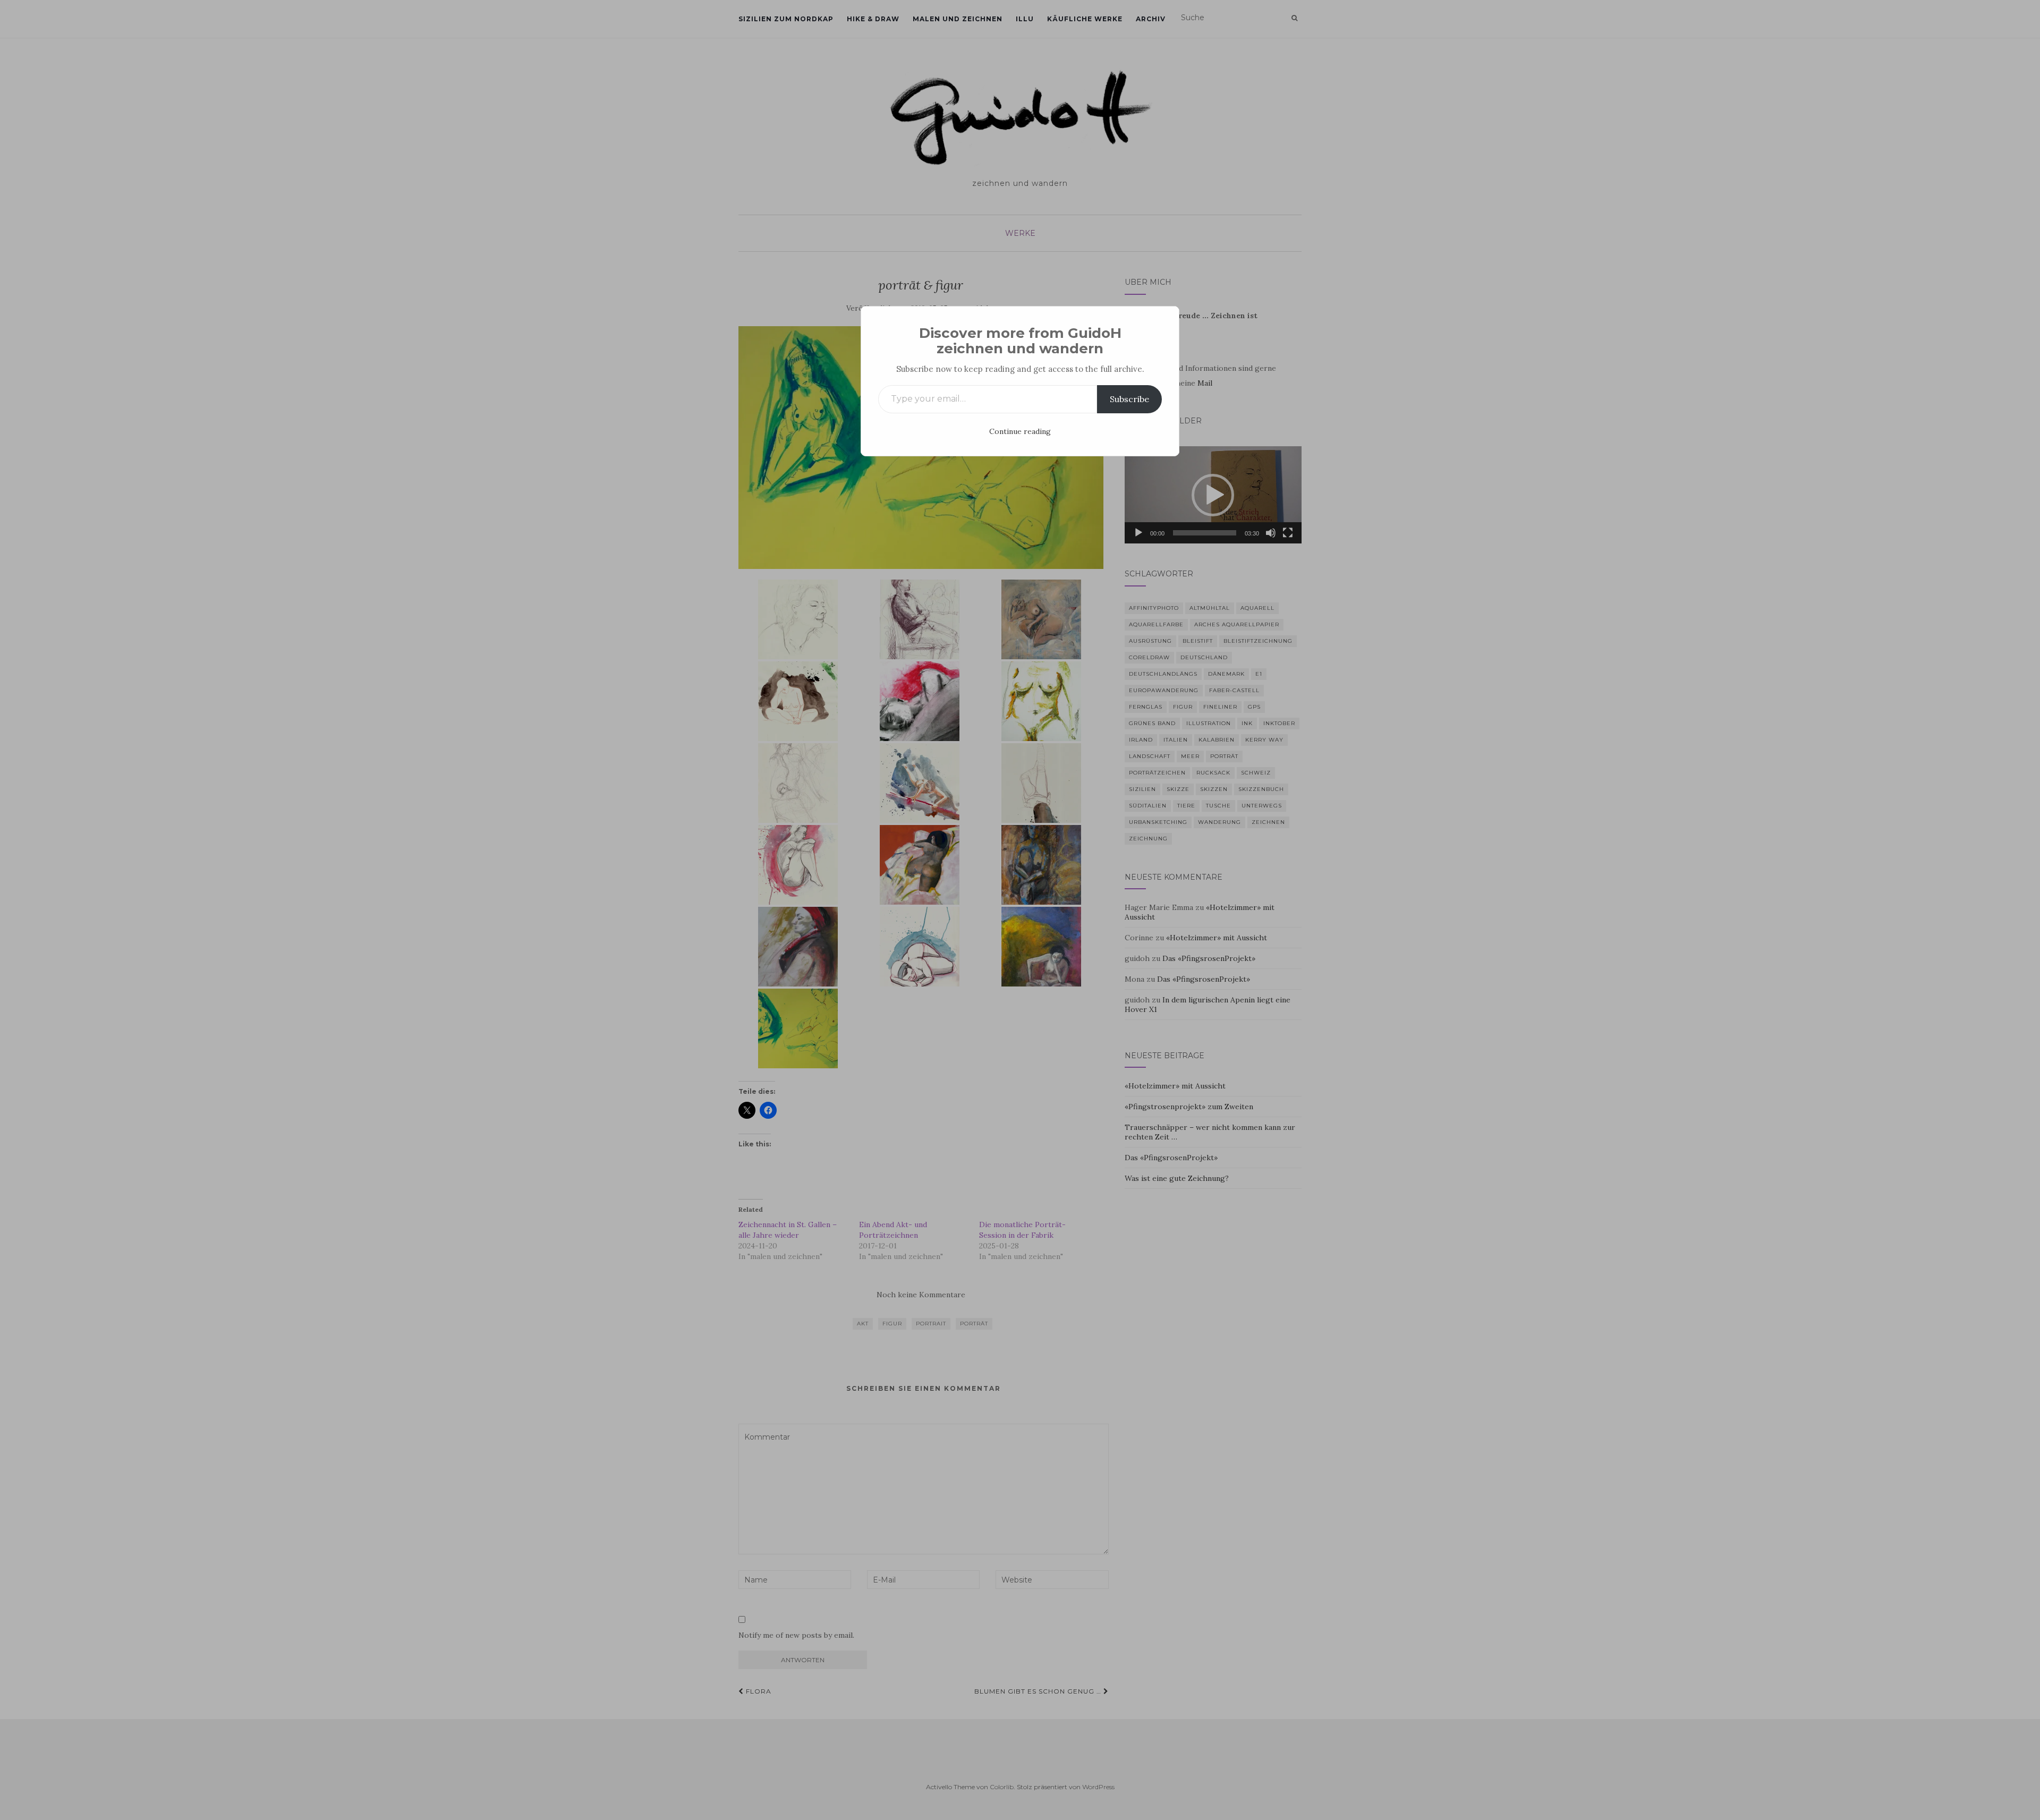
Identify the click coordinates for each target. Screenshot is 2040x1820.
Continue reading (1020, 431)
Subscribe (1129, 399)
